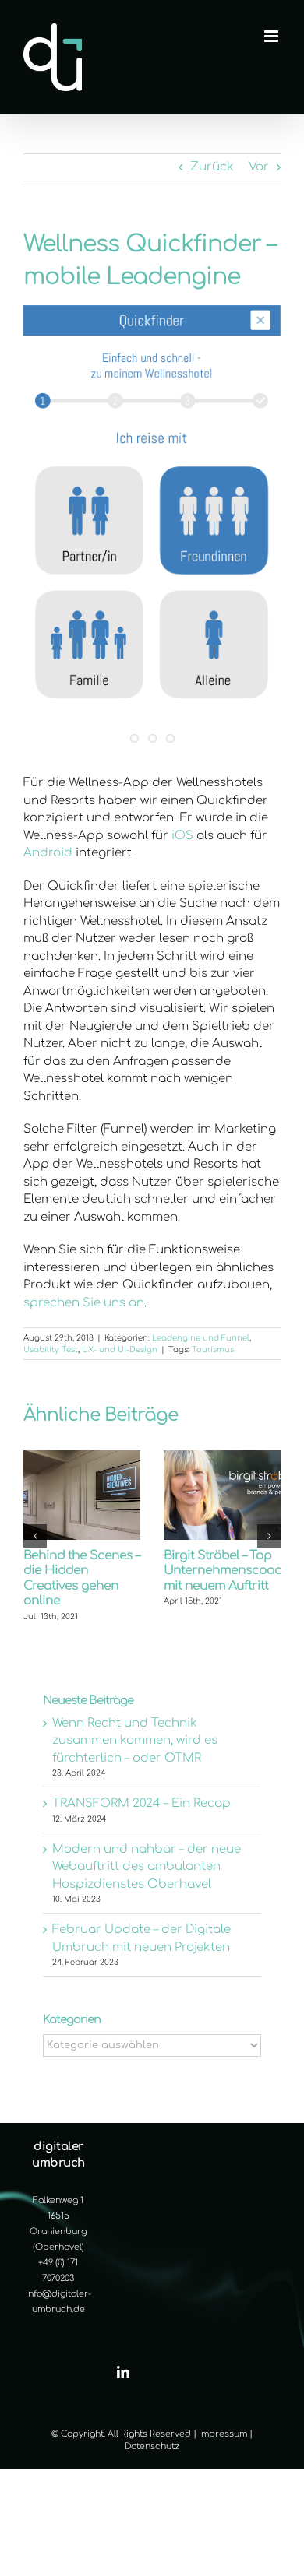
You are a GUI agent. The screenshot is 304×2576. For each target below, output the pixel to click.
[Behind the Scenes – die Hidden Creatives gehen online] (82, 1457)
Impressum (223, 2434)
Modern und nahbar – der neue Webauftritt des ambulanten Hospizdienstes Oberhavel (147, 1867)
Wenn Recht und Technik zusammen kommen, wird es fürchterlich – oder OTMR (135, 1741)
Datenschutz (152, 2446)
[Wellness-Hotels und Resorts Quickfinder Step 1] (152, 529)
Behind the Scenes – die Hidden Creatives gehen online (81, 1578)
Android (48, 853)
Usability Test (51, 1350)
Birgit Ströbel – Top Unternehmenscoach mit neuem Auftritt (226, 1571)
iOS (182, 836)
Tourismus (213, 1350)
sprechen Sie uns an (84, 1303)
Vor (259, 167)
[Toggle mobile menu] (272, 36)
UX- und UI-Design (120, 1350)
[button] (35, 1536)
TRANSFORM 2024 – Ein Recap (141, 1803)
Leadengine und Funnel (201, 1338)
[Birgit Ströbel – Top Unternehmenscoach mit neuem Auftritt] (222, 1457)
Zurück (212, 167)
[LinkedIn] (123, 2372)
